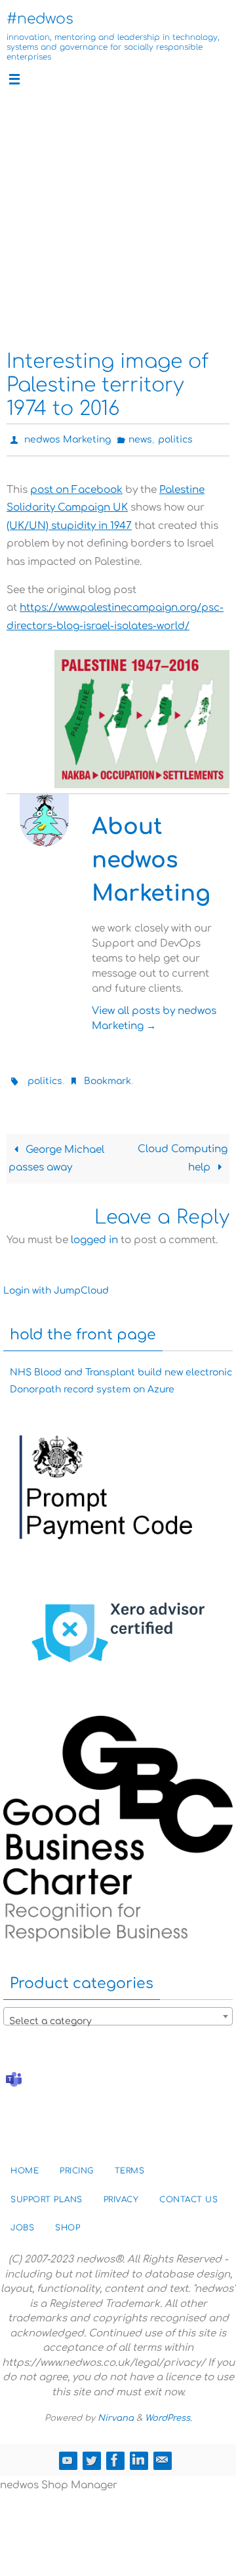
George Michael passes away (56, 1153)
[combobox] (118, 2010)
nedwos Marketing (68, 438)
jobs (22, 2222)
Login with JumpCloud (56, 1285)
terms (130, 2165)
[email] (162, 2454)
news (140, 438)
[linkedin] (138, 2454)
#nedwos (40, 19)
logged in (94, 1234)
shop (68, 2222)
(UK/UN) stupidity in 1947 (69, 523)
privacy (121, 2194)
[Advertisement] (118, 219)
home (25, 2165)
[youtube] (68, 2454)
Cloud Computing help (183, 1153)
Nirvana (116, 2412)
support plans (47, 2194)
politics (175, 438)
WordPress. (168, 2412)
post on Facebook (76, 487)
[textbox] (118, 2016)
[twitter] (91, 2454)
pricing (77, 2165)
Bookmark (108, 1077)
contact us (188, 2194)
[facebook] (115, 2454)
